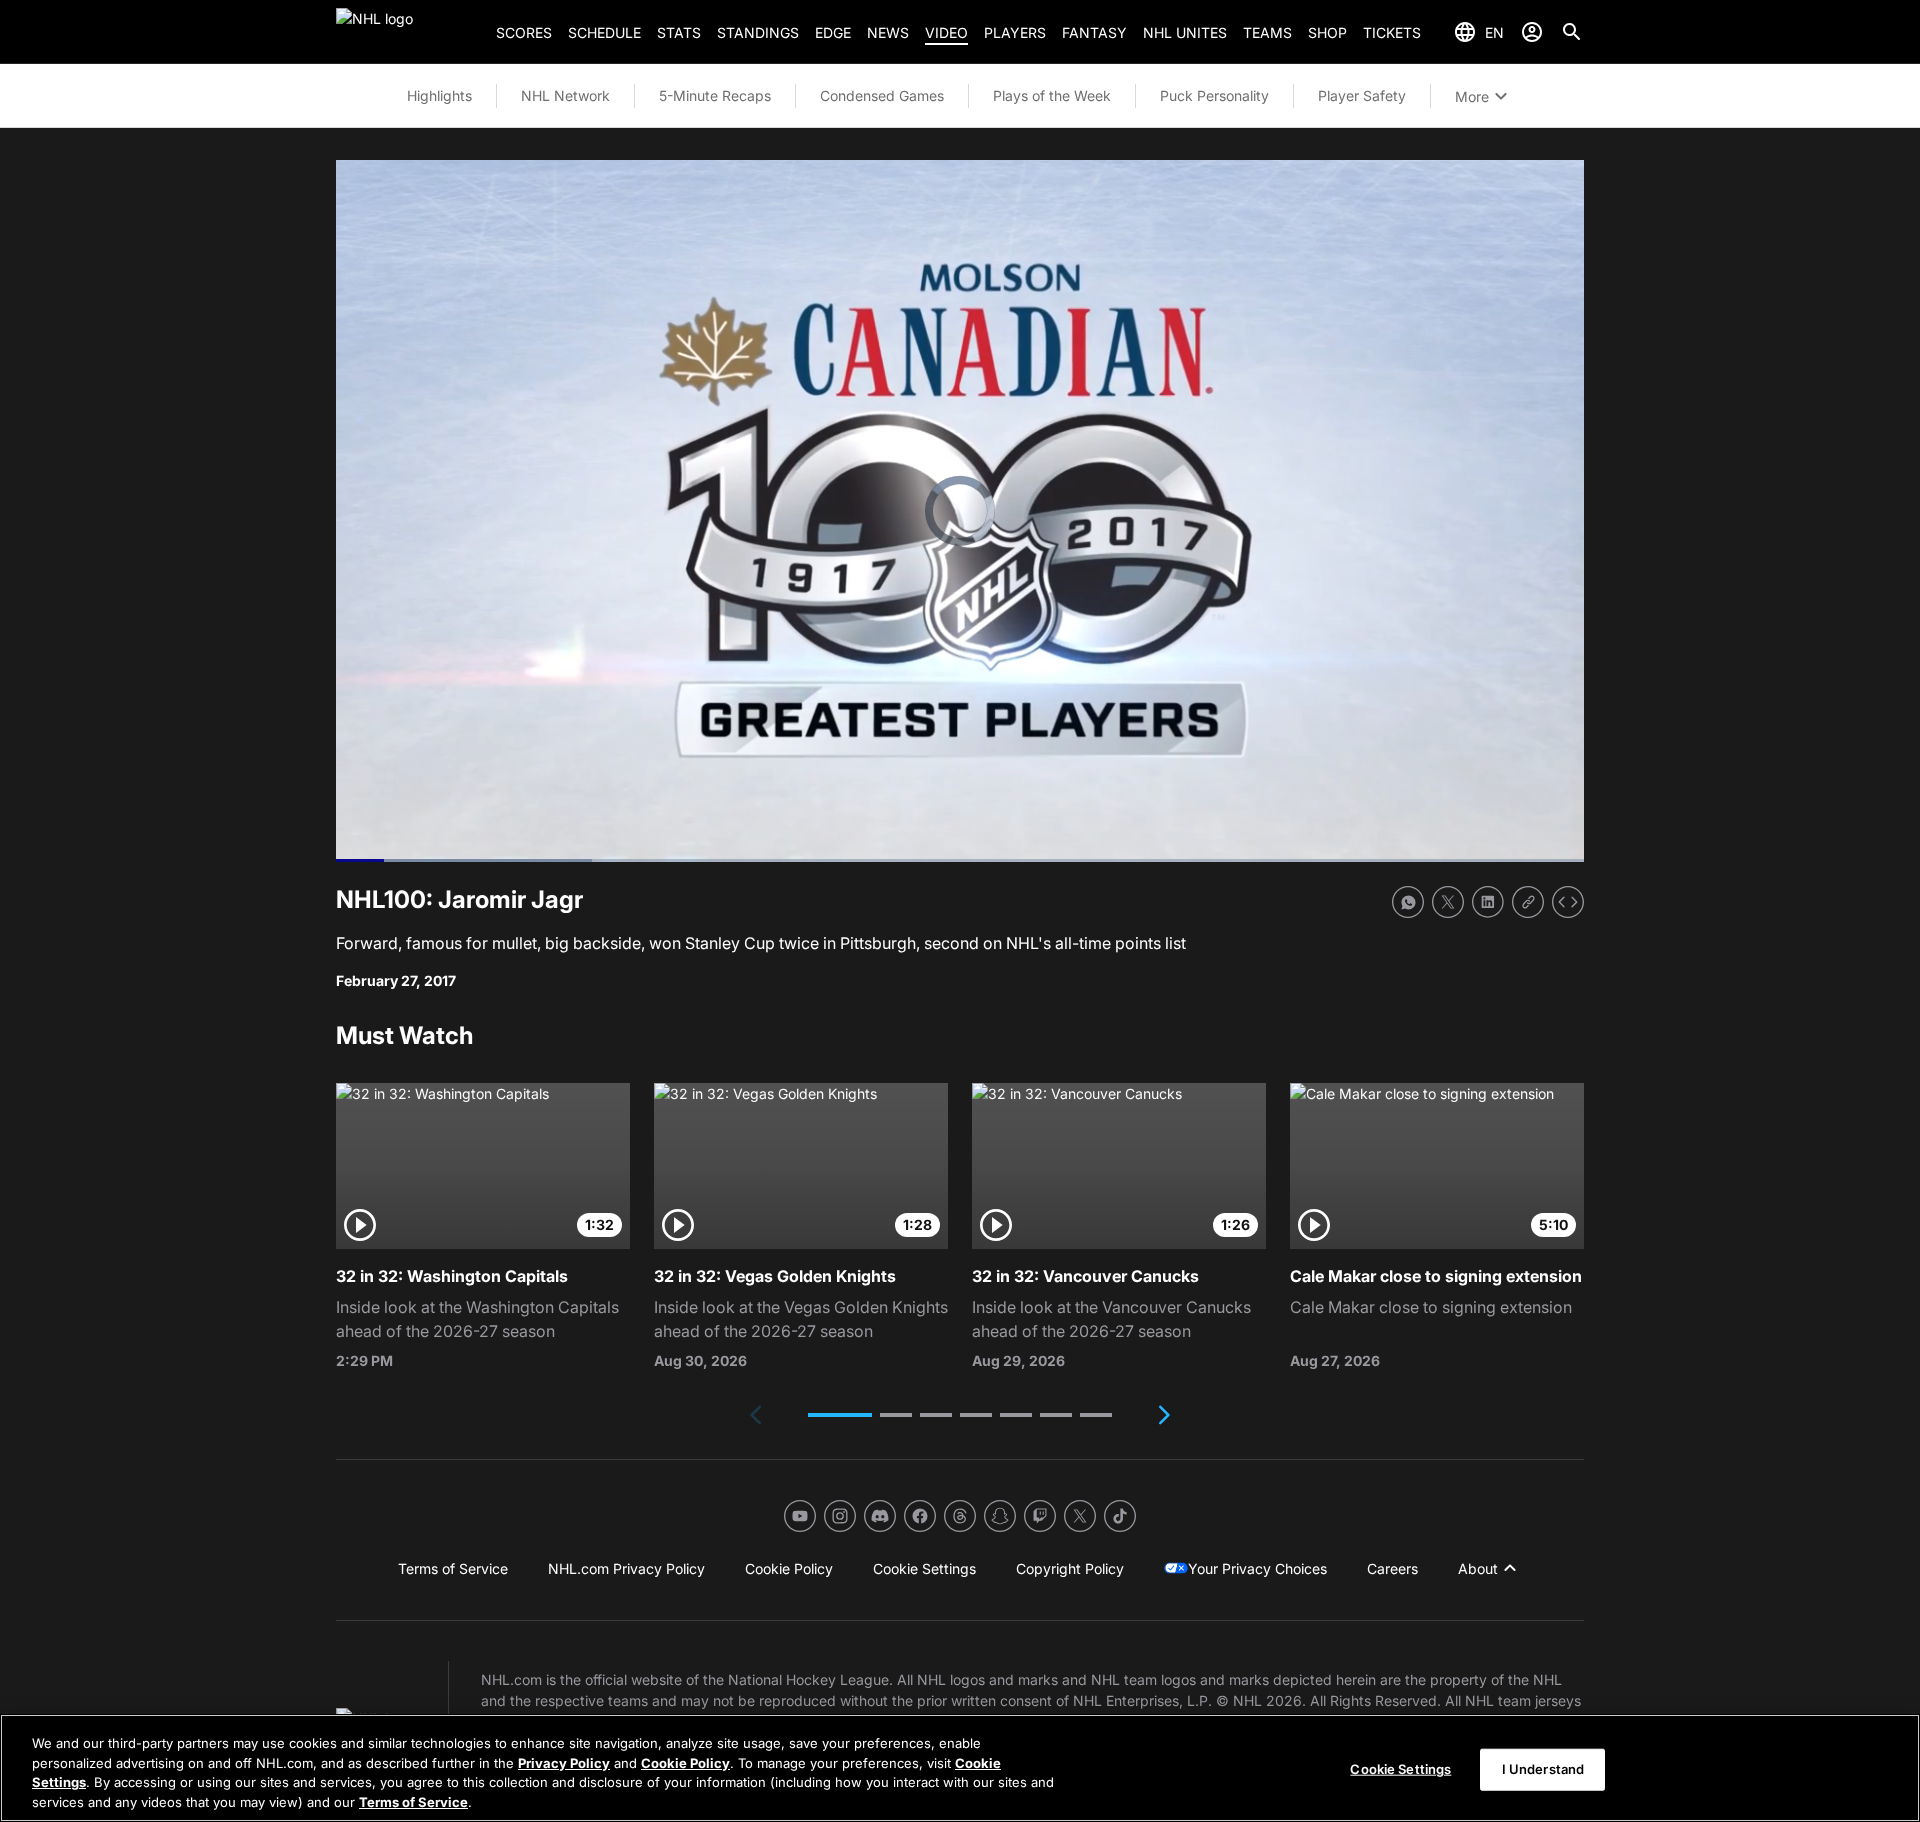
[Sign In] (1532, 32)
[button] (840, 1415)
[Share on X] (1448, 902)
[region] (960, 1768)
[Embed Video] (1568, 902)
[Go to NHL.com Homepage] (408, 32)
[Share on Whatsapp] (1408, 902)
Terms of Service (413, 1801)
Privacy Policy (564, 1762)
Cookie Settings (1400, 1769)
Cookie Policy (685, 1762)
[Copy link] (1528, 902)
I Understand (1543, 1769)
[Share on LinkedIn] (1488, 902)
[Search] (1572, 32)
